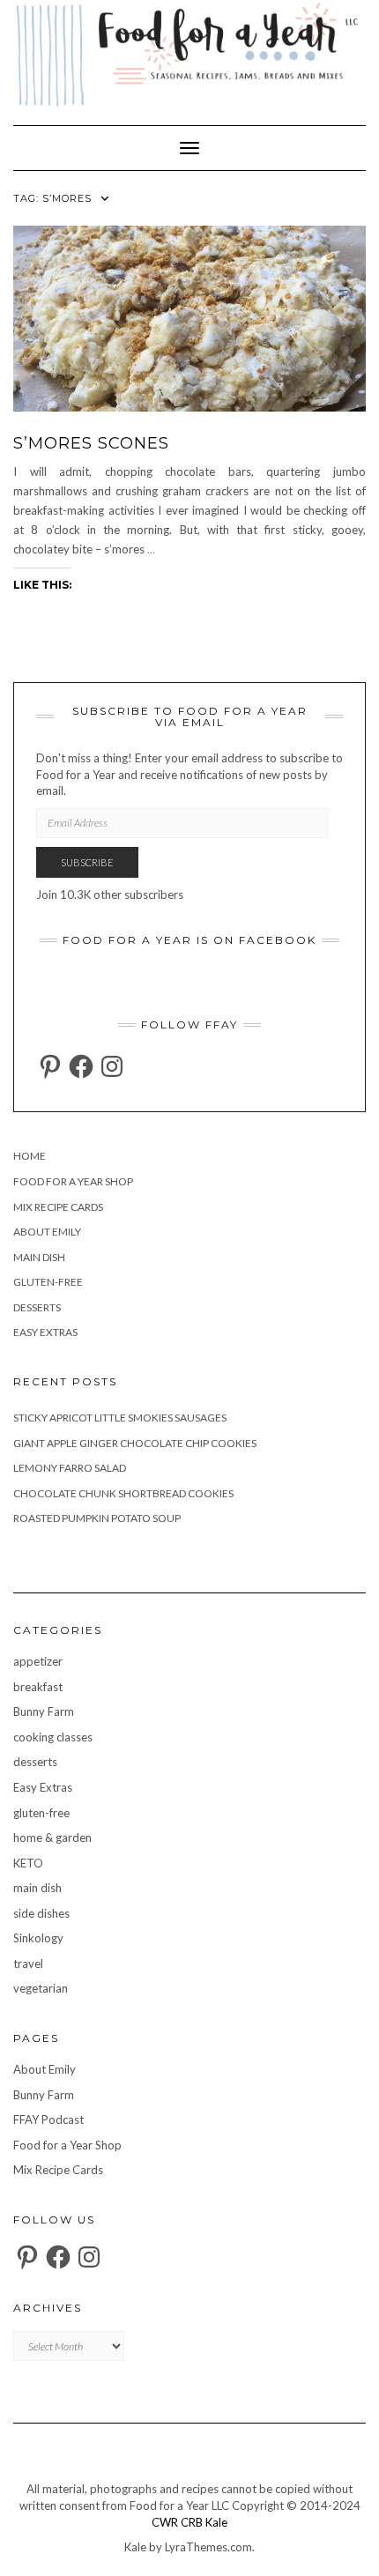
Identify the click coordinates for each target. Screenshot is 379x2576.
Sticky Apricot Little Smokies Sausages (120, 1418)
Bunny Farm (44, 1711)
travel (28, 1964)
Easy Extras (45, 1332)
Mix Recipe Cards (58, 1207)
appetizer (38, 1661)
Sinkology (38, 1938)
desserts (37, 1307)
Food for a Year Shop (73, 1181)
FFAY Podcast (48, 2119)
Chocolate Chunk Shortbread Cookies (123, 1493)
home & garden (52, 1837)
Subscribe (87, 862)
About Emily (47, 1232)
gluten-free (48, 1282)
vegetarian (41, 1988)
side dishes (41, 1913)
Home (30, 1156)
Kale (216, 2522)
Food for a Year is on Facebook (189, 940)
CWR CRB (177, 2522)
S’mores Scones (91, 443)
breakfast (38, 1687)
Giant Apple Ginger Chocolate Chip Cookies (135, 1443)
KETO (28, 1863)
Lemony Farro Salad (70, 1468)
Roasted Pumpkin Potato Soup (97, 1518)
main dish (39, 1257)
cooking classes (53, 1737)
